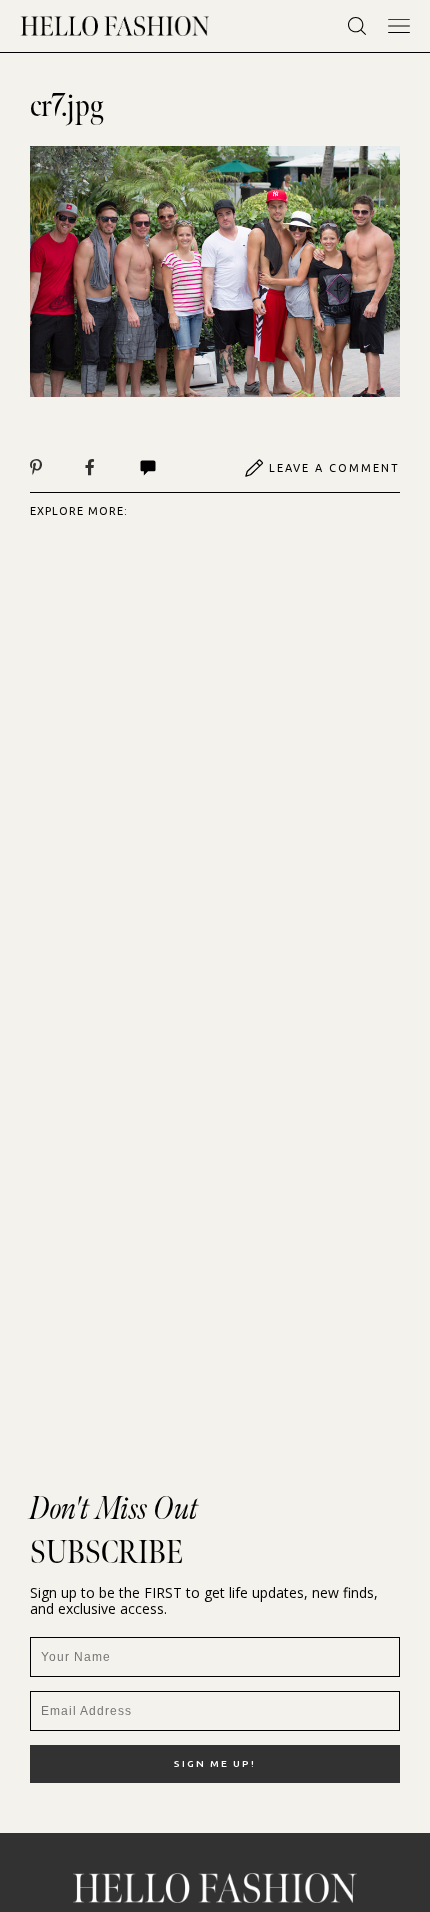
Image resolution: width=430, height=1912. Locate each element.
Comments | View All (169, 468)
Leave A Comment (334, 468)
